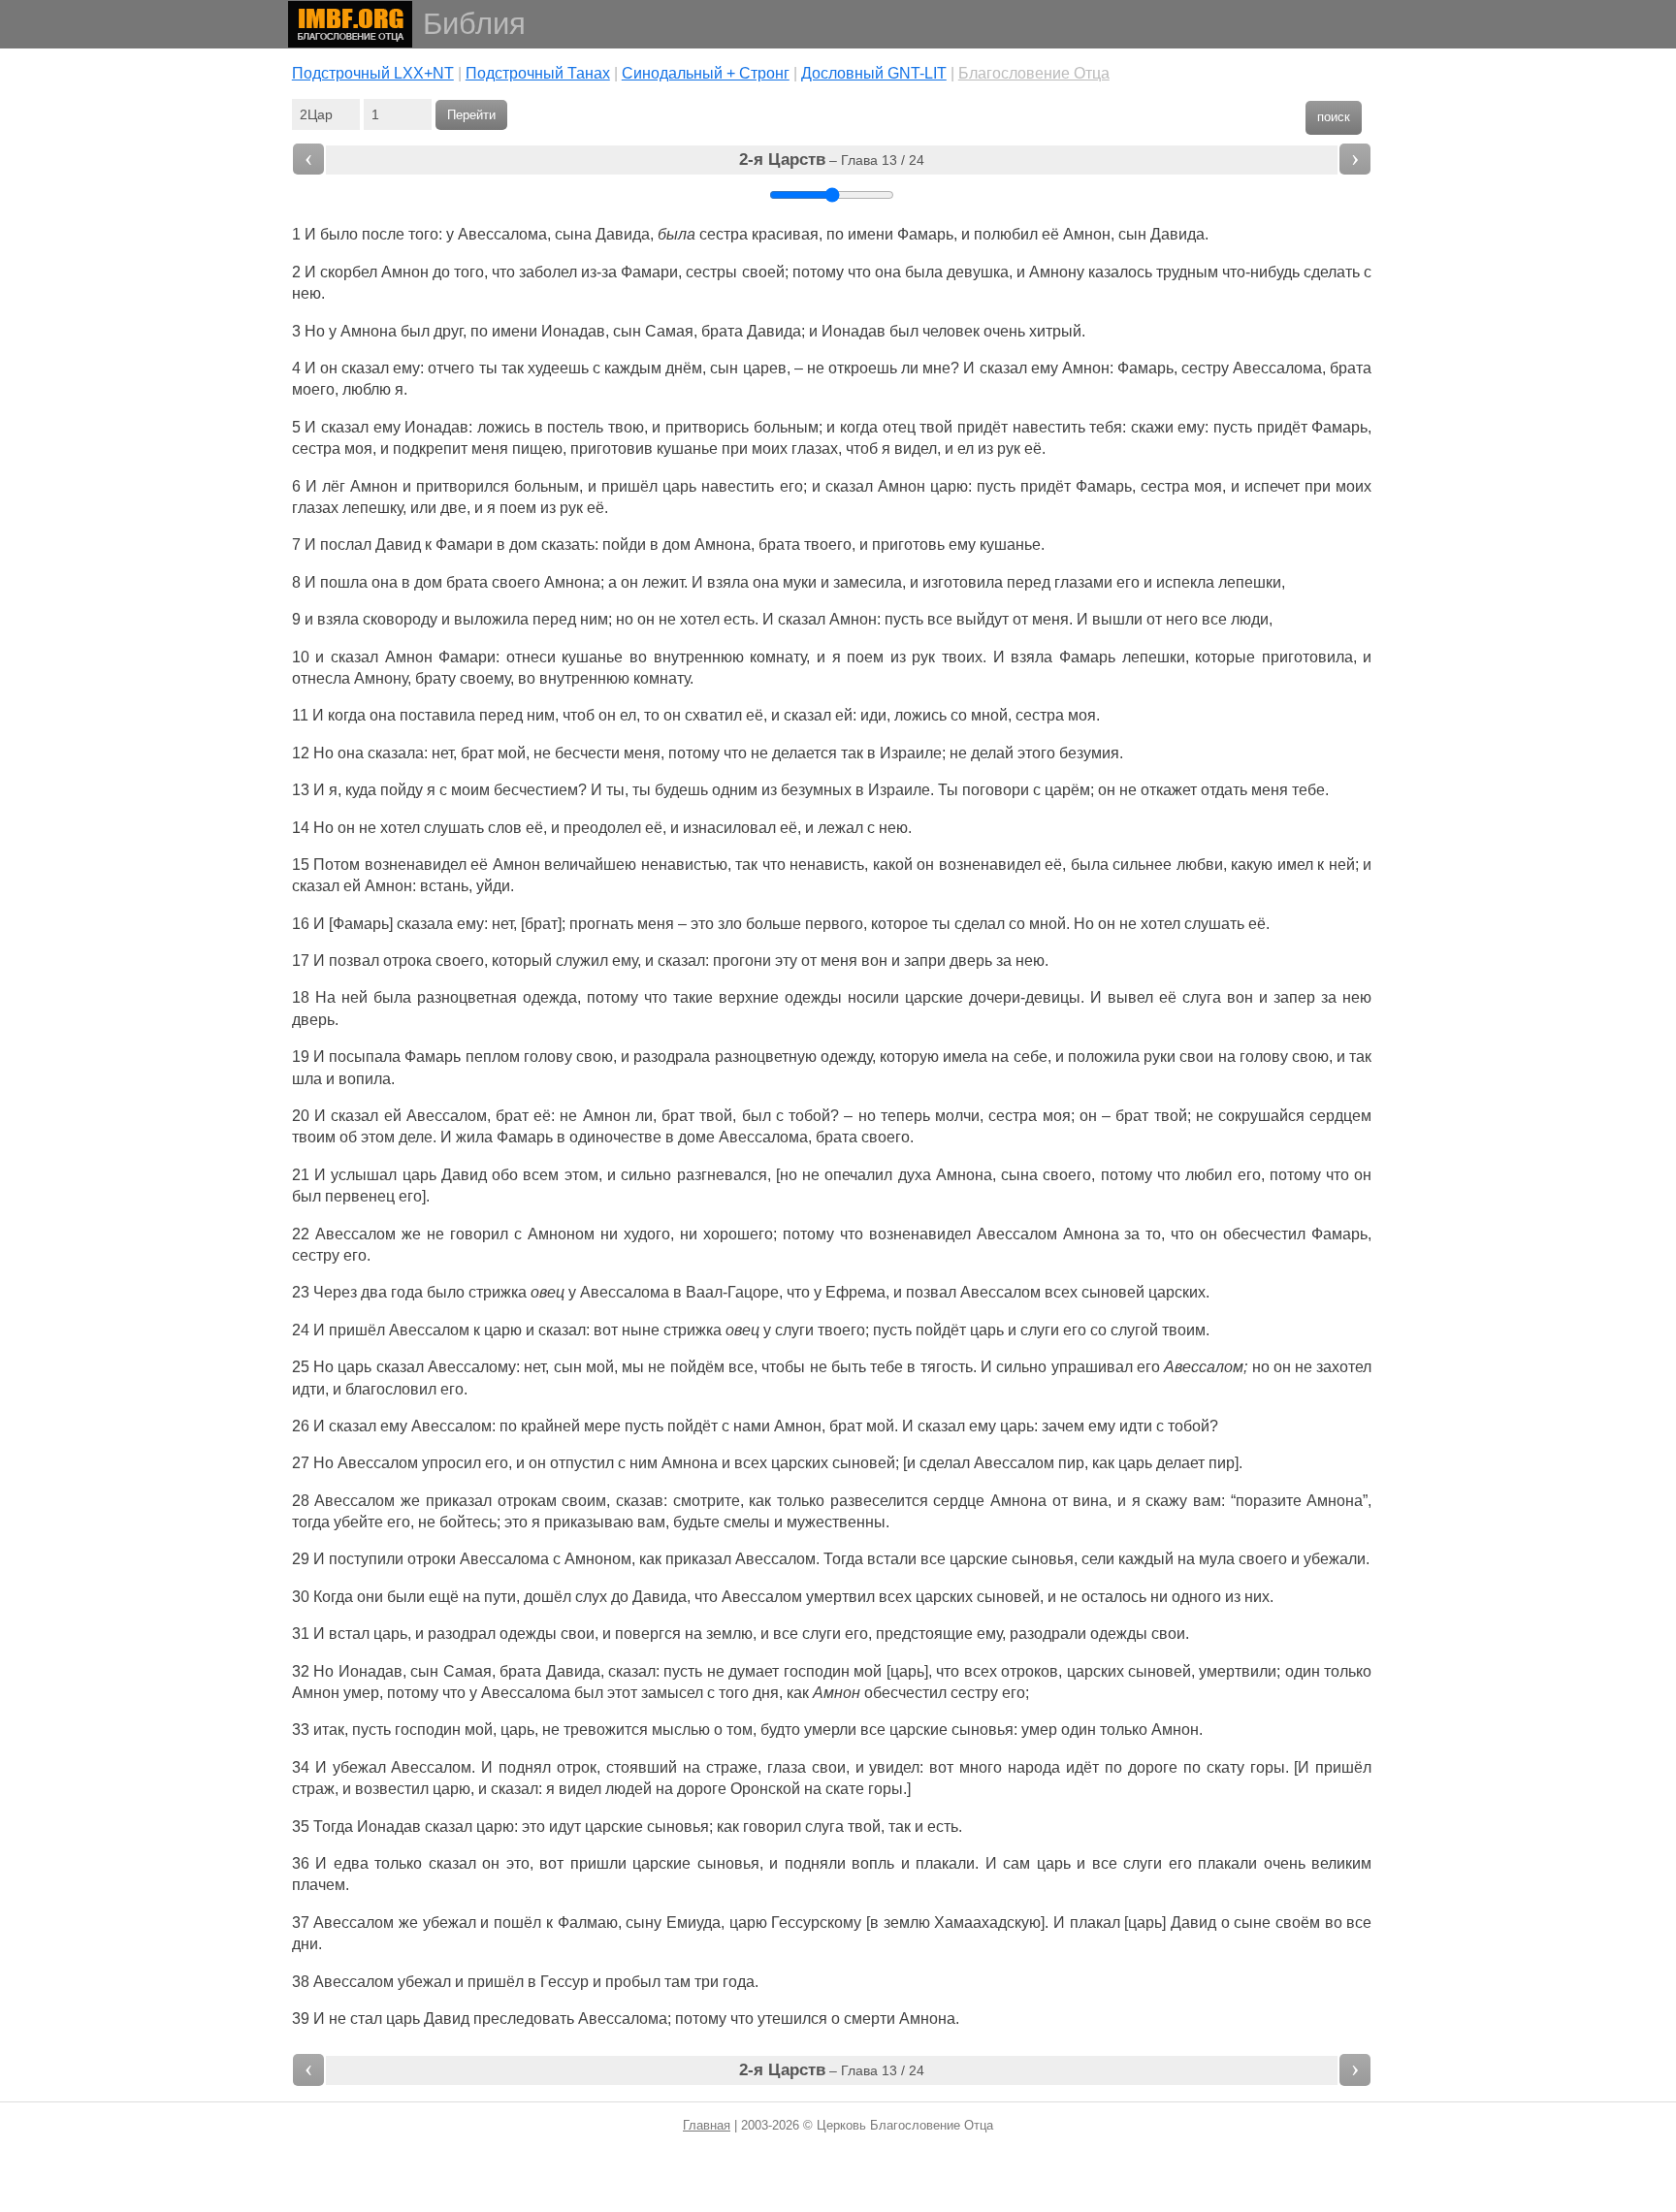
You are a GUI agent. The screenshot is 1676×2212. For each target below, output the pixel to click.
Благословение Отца (1034, 73)
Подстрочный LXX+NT (373, 73)
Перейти (471, 115)
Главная (707, 2125)
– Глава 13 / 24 (832, 160)
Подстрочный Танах (538, 73)
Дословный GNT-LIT (874, 73)
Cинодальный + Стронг (706, 73)
